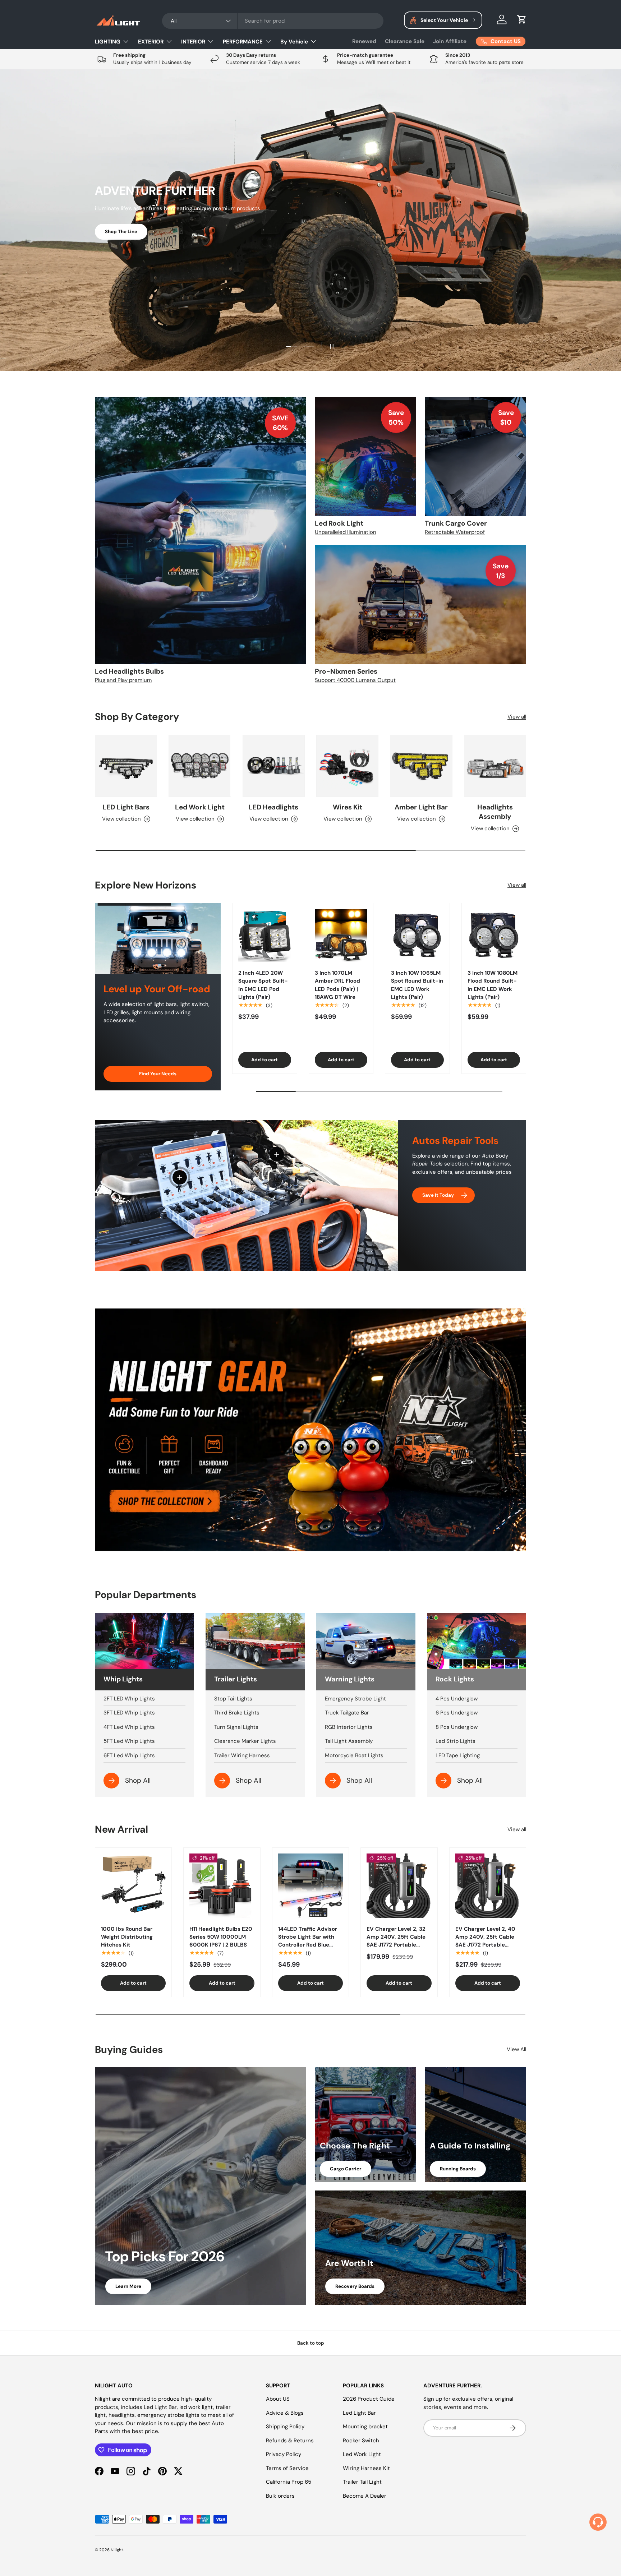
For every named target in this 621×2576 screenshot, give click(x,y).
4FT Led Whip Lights (129, 1727)
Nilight (117, 2550)
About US (278, 2399)
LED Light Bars (126, 807)
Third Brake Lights (237, 1713)
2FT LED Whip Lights (129, 1699)
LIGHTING (108, 42)
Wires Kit (348, 807)
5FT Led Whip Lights (129, 1741)
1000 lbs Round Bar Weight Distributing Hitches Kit (127, 1937)
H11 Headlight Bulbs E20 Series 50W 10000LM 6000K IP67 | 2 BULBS (221, 1937)
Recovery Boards (355, 2286)
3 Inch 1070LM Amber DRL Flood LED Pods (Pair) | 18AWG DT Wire (337, 985)
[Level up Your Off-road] (158, 938)
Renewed (364, 41)
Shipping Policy (285, 2427)
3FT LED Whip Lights (129, 1713)
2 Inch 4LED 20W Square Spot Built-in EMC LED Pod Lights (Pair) (263, 985)
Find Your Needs (158, 1074)
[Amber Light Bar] (421, 766)
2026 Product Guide (369, 2399)
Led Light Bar (359, 2413)
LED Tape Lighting (458, 1755)
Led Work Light (200, 807)
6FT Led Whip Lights (129, 1755)
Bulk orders (280, 2496)
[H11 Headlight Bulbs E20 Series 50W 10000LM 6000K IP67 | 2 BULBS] (222, 1886)
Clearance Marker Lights (245, 1741)
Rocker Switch (361, 2441)
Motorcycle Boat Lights (354, 1755)
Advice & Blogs (285, 2413)
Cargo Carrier (346, 2169)
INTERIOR (193, 42)
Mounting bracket (365, 2427)
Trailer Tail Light (362, 2482)
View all (517, 717)
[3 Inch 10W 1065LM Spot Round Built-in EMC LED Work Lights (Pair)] (417, 935)
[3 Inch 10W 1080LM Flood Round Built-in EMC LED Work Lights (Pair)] (494, 935)
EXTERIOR (151, 42)
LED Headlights (273, 807)
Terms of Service (287, 2468)
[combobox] (273, 21)
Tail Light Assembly (349, 1741)
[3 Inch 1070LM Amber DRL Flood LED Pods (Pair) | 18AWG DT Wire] (341, 935)
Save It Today (438, 1195)
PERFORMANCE (243, 42)
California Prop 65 (289, 2482)
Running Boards (458, 2169)
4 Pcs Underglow (457, 1699)
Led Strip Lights (456, 1741)
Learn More (128, 2286)
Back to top (311, 2343)
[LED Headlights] (274, 766)
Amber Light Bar (421, 807)
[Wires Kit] (347, 766)
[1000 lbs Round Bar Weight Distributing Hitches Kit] (133, 1886)
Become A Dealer (365, 2496)
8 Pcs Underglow (457, 1727)
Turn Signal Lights (236, 1727)
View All (516, 2049)
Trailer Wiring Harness (242, 1755)
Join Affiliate (450, 41)
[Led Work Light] (200, 766)
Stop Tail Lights (233, 1699)
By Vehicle (294, 42)
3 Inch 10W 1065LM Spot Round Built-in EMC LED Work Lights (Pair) (417, 985)
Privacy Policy (284, 2454)
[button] (522, 19)
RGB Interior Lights (349, 1727)
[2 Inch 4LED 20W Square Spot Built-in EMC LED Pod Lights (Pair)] (265, 935)
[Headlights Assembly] (495, 766)
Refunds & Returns (290, 2441)
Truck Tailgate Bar (347, 1713)
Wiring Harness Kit (366, 2468)
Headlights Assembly (495, 812)
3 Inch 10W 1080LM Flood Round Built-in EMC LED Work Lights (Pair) (493, 985)
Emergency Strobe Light (355, 1699)
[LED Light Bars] (126, 766)
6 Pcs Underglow (457, 1713)
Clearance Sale (405, 41)
